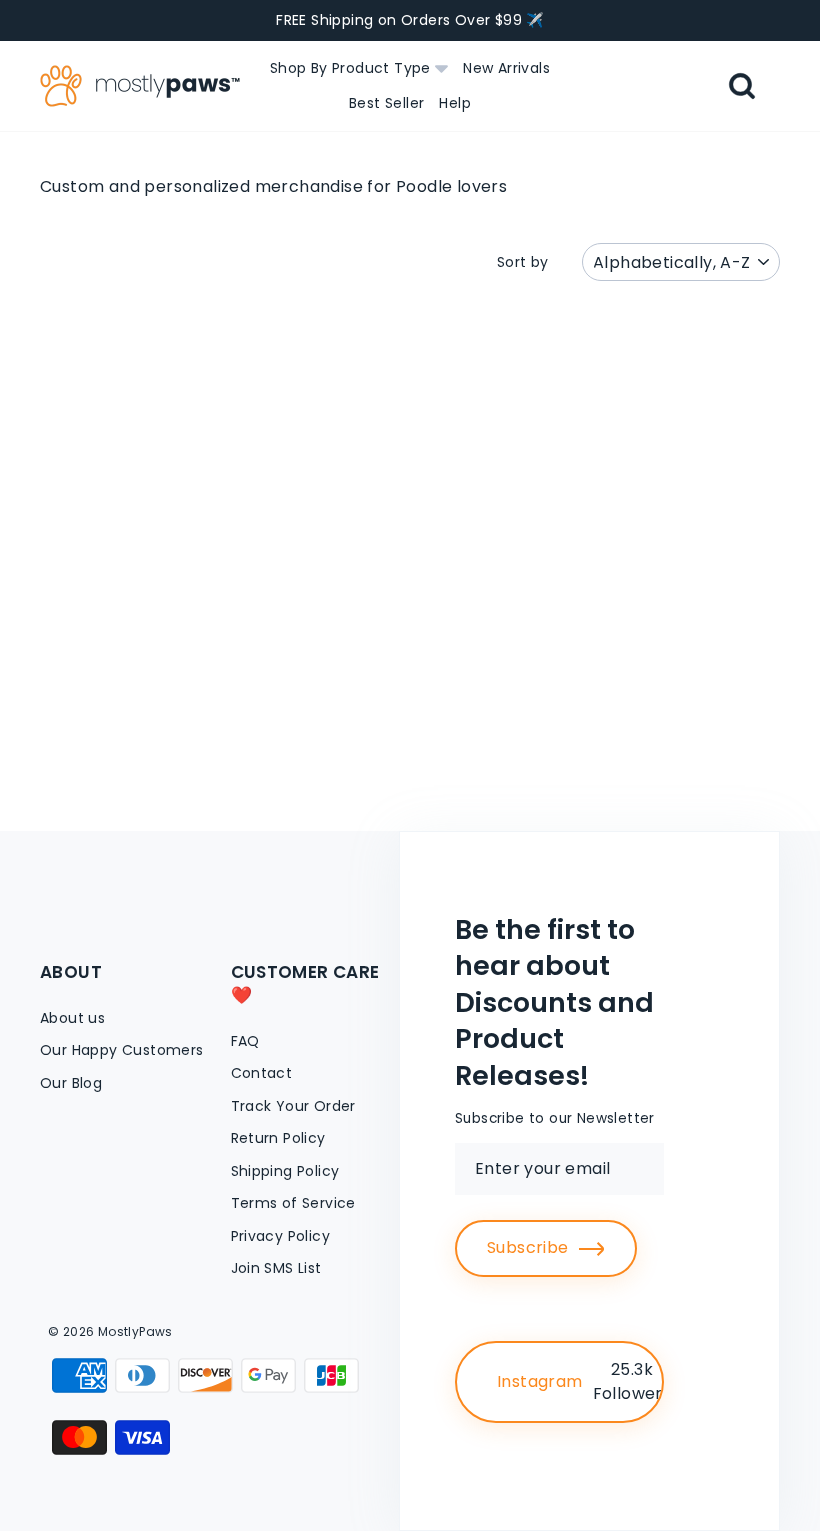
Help (455, 103)
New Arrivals (506, 68)
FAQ (245, 1041)
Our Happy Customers (122, 1050)
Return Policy (278, 1138)
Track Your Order (293, 1106)
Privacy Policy (281, 1236)
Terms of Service (293, 1203)
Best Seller (386, 103)
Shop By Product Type (352, 68)
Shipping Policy (285, 1171)
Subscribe (528, 1247)
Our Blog (71, 1083)
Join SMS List (276, 1268)
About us (72, 1018)
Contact (262, 1073)
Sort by (523, 262)
